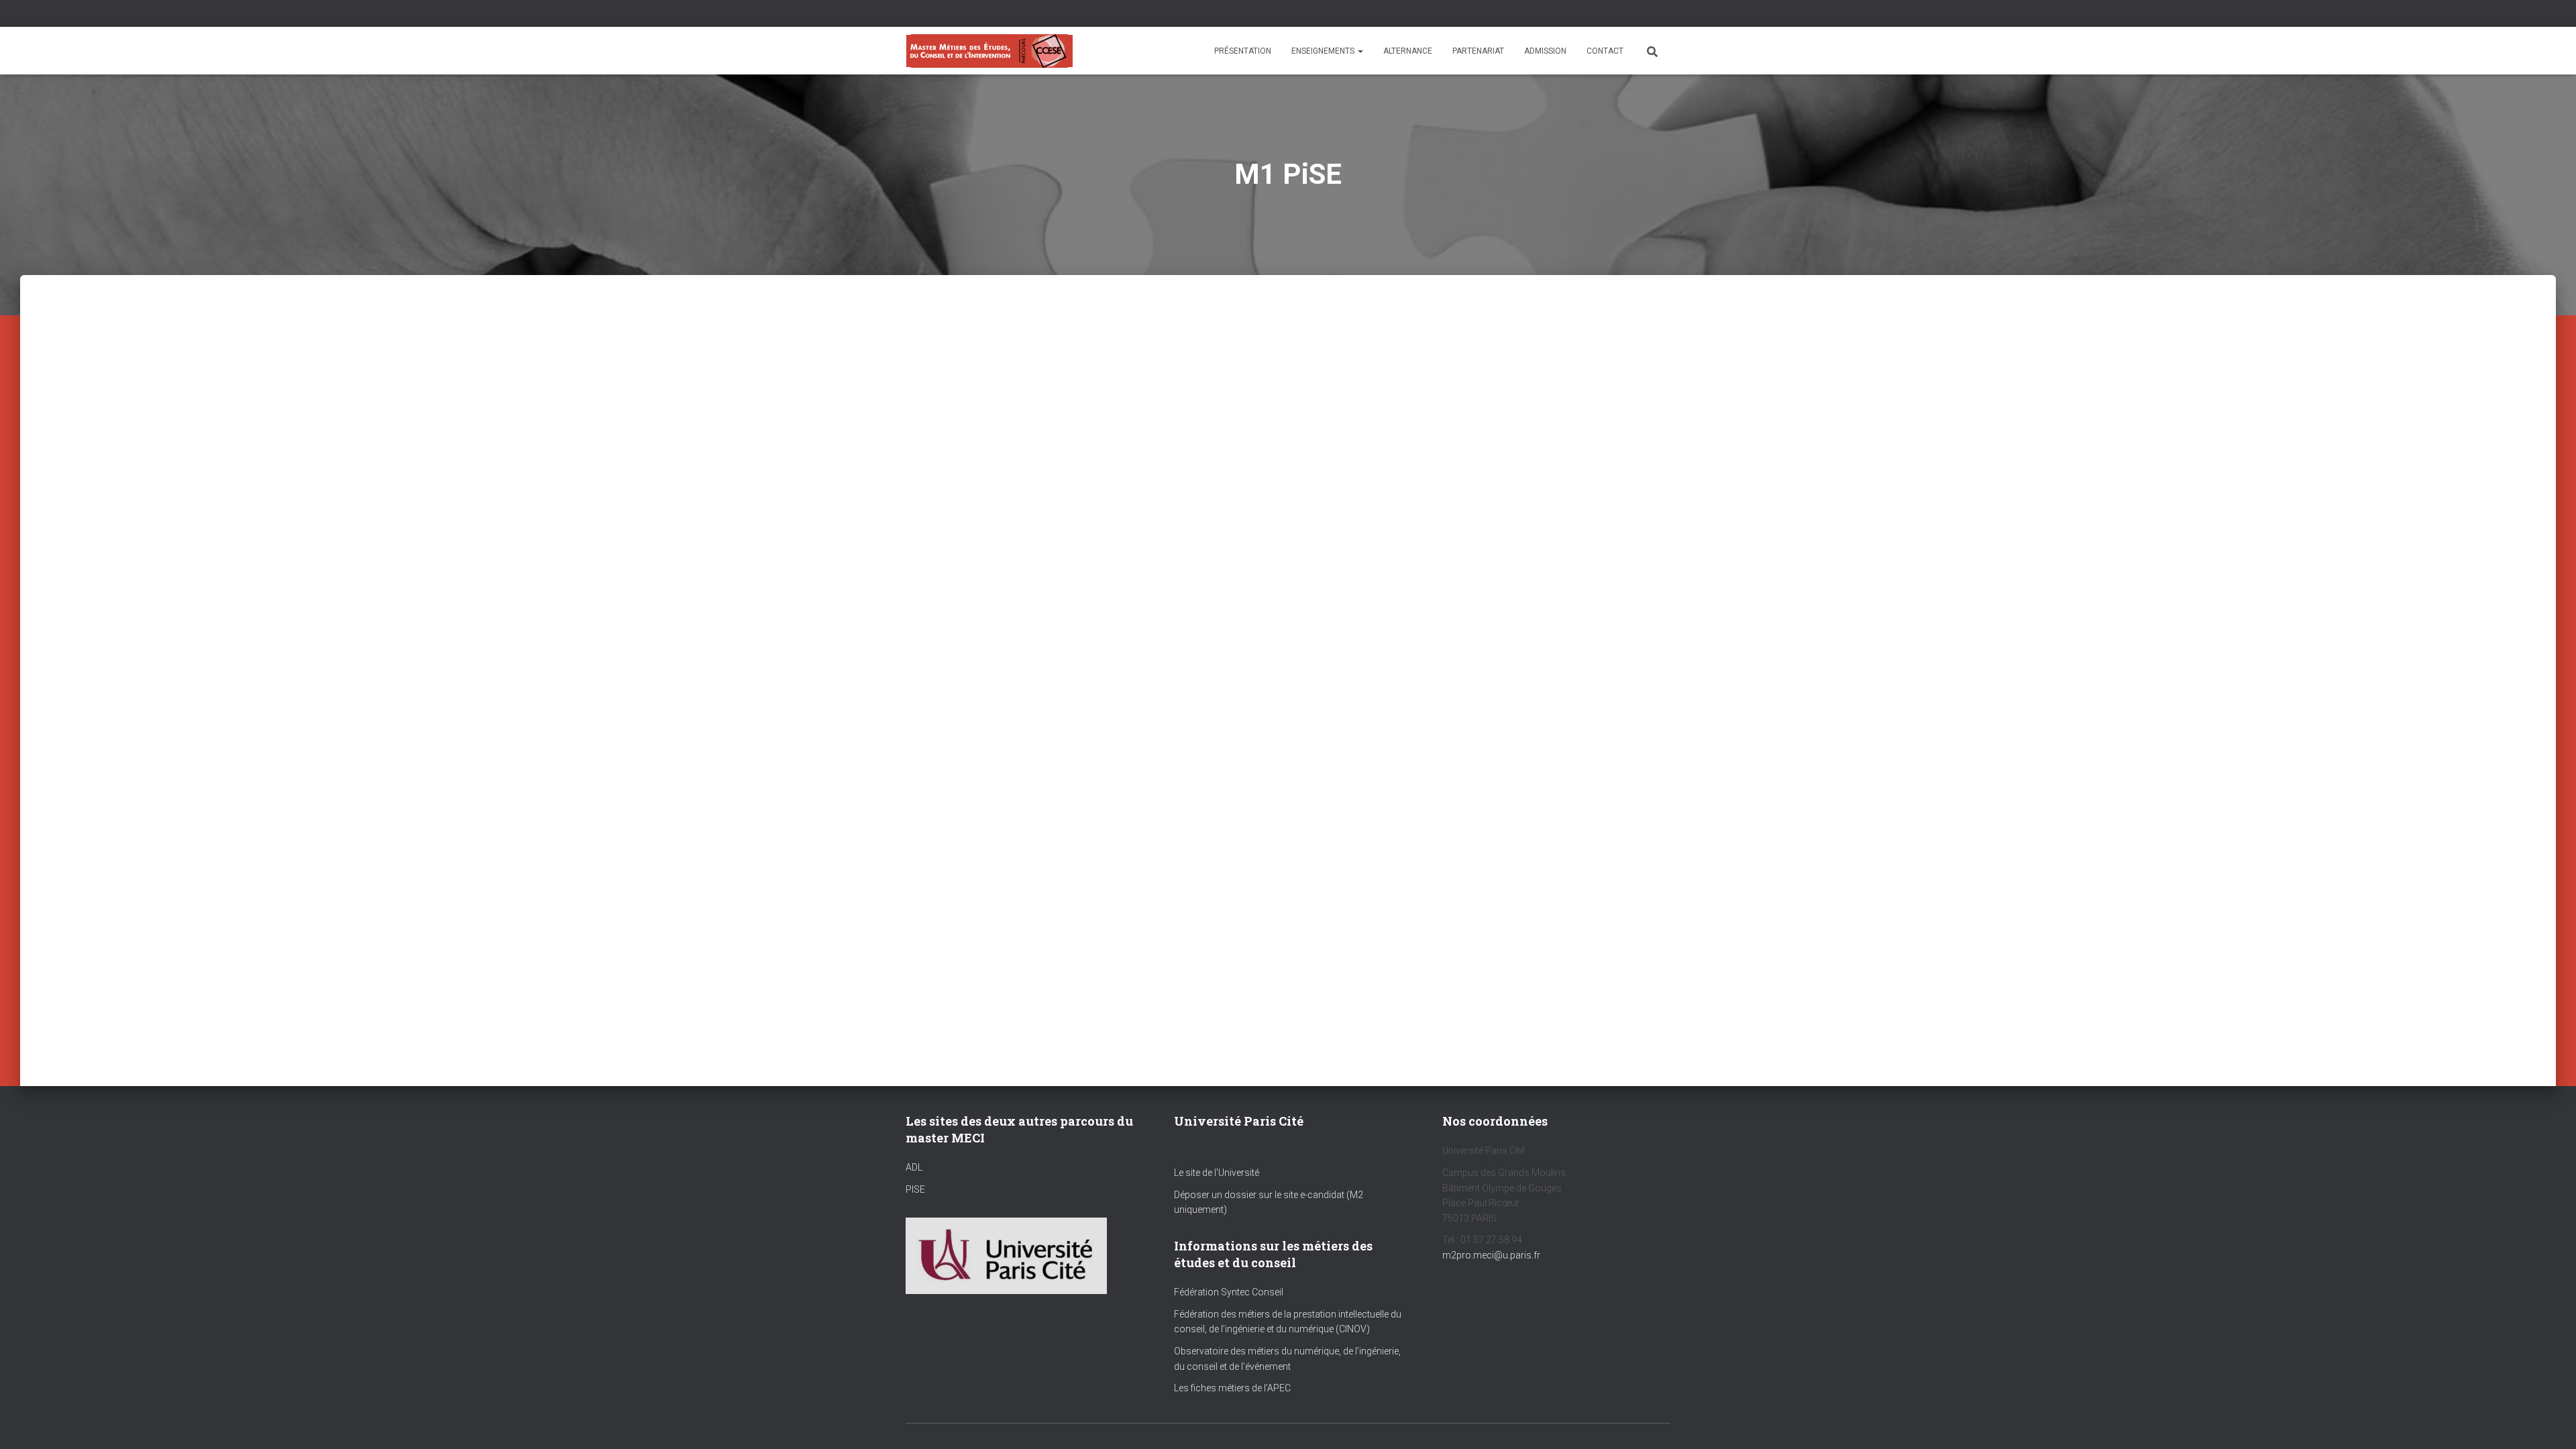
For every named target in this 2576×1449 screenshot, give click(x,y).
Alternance (1408, 51)
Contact (1605, 51)
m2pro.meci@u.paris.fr (1491, 1255)
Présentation (1243, 51)
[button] (1360, 51)
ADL (914, 1167)
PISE (915, 1189)
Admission (1545, 51)
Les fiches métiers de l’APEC (1232, 1388)
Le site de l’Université (1217, 1173)
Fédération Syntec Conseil (1229, 1292)
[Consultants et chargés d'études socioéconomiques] (989, 51)
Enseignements (1324, 51)
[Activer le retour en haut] (2550, 1422)
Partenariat (1478, 51)
